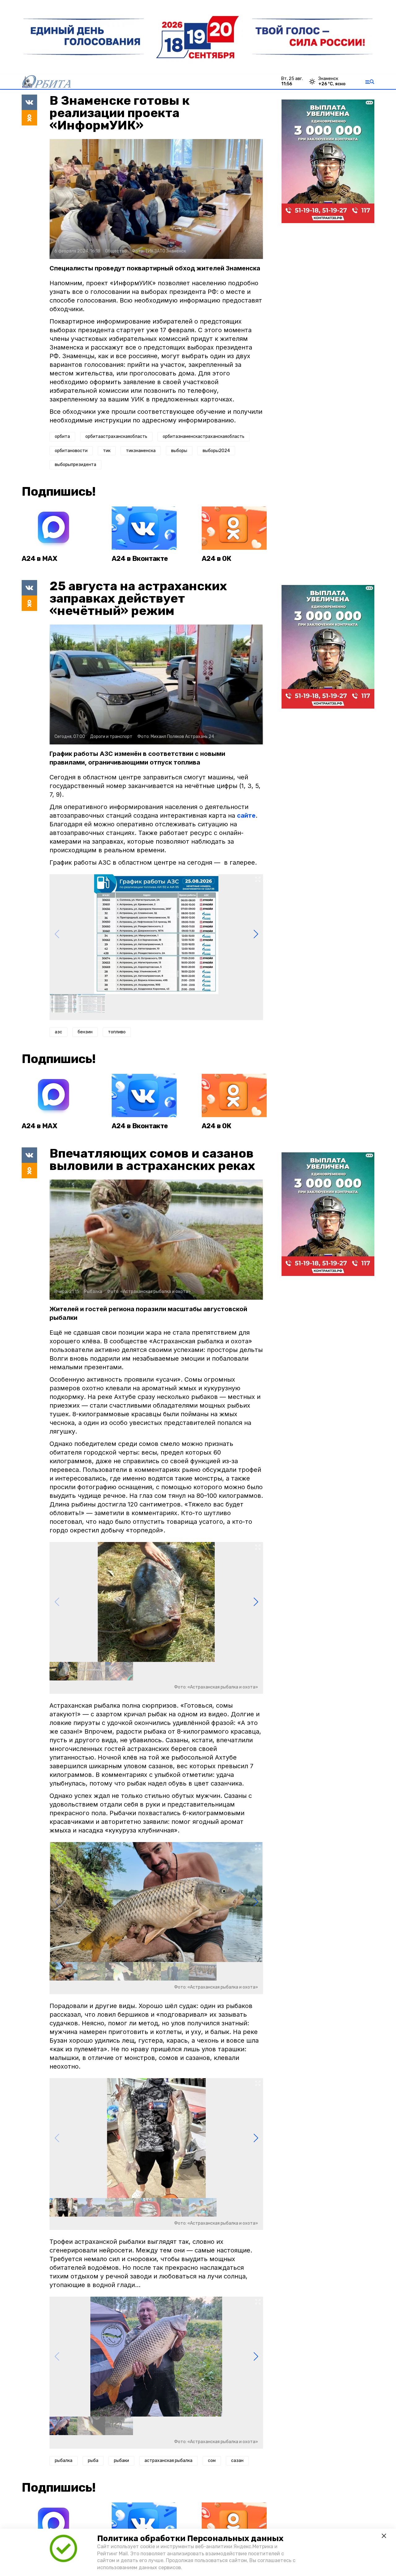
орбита (62, 436)
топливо (117, 1032)
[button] (256, 934)
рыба (93, 2461)
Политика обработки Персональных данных (190, 2538)
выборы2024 (216, 451)
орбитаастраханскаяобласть (116, 436)
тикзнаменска (141, 451)
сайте (246, 816)
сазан (237, 2461)
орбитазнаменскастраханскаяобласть (204, 436)
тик (107, 451)
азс (58, 1032)
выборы (179, 451)
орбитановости (71, 451)
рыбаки (121, 2461)
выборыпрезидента (75, 465)
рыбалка (64, 2461)
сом (212, 2461)
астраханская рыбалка (168, 2461)
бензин (85, 1032)
